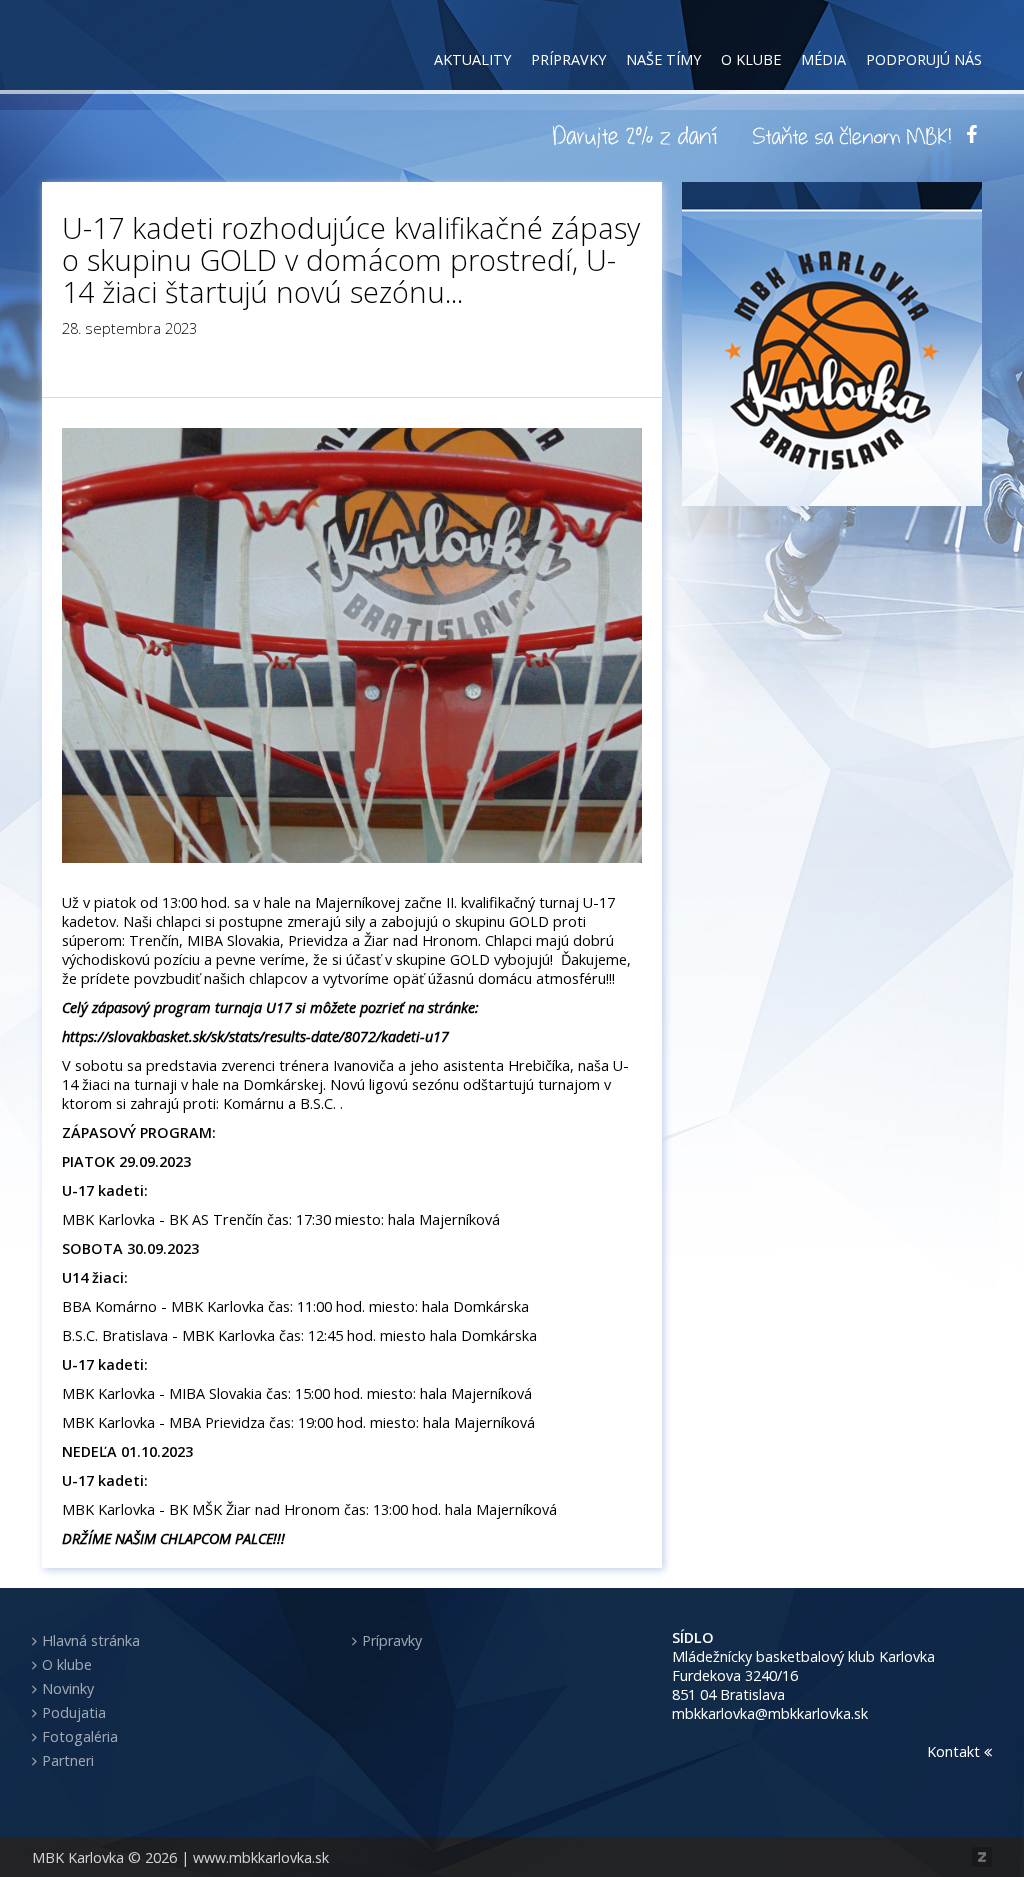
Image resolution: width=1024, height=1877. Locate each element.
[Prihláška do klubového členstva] (852, 135)
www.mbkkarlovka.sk (261, 1857)
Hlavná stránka (91, 1640)
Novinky (68, 1688)
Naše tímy (663, 59)
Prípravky (568, 59)
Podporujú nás (924, 59)
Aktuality (472, 59)
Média (823, 59)
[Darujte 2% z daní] (638, 135)
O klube (751, 59)
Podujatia (74, 1712)
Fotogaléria (80, 1736)
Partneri (68, 1760)
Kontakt (955, 1751)
